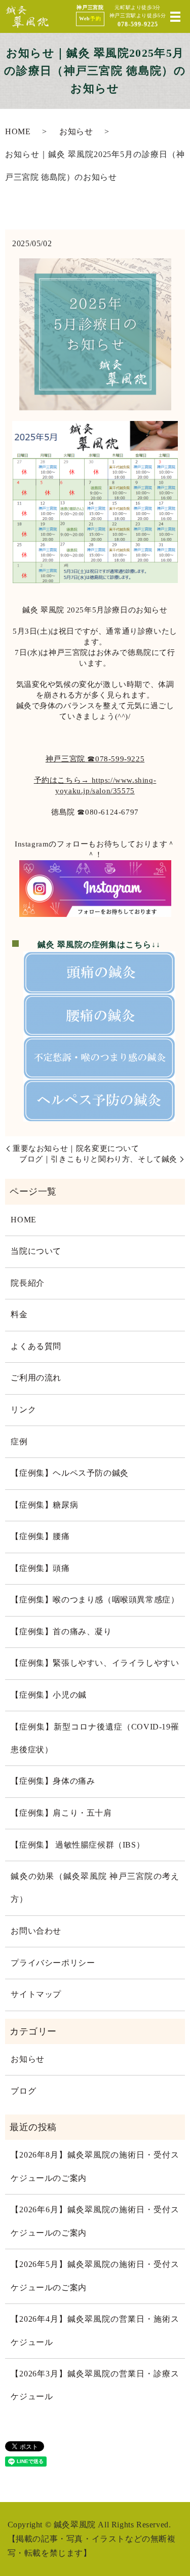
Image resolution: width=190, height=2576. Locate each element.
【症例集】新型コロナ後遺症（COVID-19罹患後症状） (95, 1738)
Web (90, 18)
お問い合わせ (36, 1931)
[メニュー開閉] (175, 17)
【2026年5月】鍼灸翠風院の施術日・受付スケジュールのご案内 (95, 2276)
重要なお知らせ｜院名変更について (76, 1148)
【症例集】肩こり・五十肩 (61, 1813)
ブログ (23, 2091)
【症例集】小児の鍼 (48, 1695)
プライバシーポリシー (53, 1963)
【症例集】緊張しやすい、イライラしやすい (95, 1663)
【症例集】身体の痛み (53, 1781)
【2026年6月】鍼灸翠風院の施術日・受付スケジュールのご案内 (95, 2221)
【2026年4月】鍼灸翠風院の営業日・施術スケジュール (95, 2331)
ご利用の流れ (36, 1378)
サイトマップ (36, 1994)
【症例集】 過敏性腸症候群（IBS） (78, 1845)
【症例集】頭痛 (40, 1568)
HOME (18, 132)
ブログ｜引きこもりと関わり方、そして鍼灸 (98, 1159)
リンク (23, 1410)
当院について (36, 1251)
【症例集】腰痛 (40, 1536)
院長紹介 (27, 1283)
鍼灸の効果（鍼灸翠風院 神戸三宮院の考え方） (95, 1888)
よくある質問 (36, 1347)
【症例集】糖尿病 (44, 1505)
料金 (19, 1315)
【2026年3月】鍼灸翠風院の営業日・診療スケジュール (95, 2385)
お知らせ (76, 132)
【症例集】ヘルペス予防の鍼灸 (74, 1473)
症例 (19, 1442)
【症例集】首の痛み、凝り (61, 1632)
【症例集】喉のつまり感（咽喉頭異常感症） (95, 1600)
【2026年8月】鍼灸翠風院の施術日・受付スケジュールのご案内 (95, 2166)
